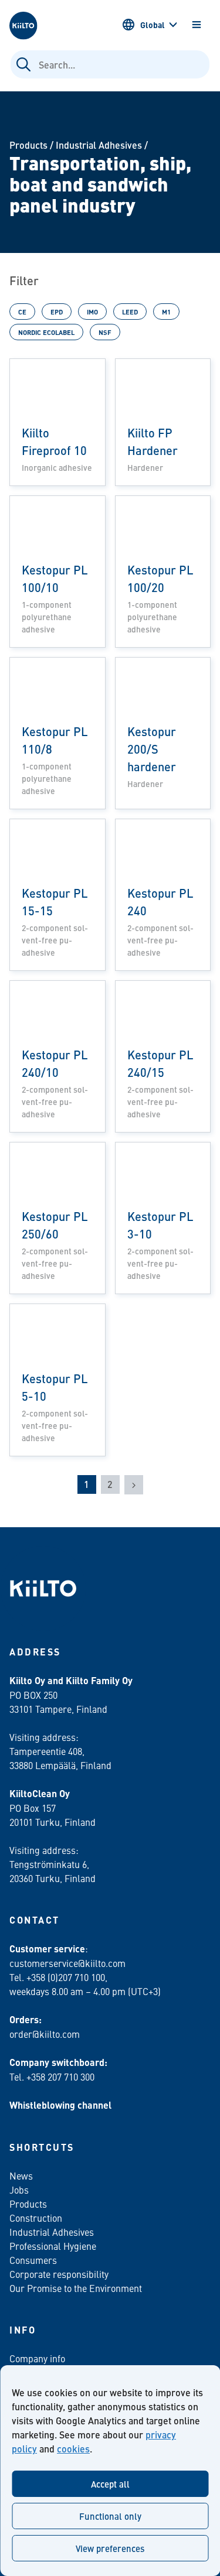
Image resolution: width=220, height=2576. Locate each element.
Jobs (19, 2190)
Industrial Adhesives (99, 145)
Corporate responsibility (59, 2274)
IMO (92, 312)
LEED (130, 312)
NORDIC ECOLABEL (46, 332)
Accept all (110, 2484)
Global (153, 25)
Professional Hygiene (53, 2246)
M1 (166, 312)
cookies (73, 2449)
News (21, 2175)
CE (22, 312)
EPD (57, 312)
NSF (105, 332)
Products (28, 145)
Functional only (110, 2516)
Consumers (33, 2260)
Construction (36, 2218)
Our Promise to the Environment (76, 2288)
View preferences (110, 2548)
